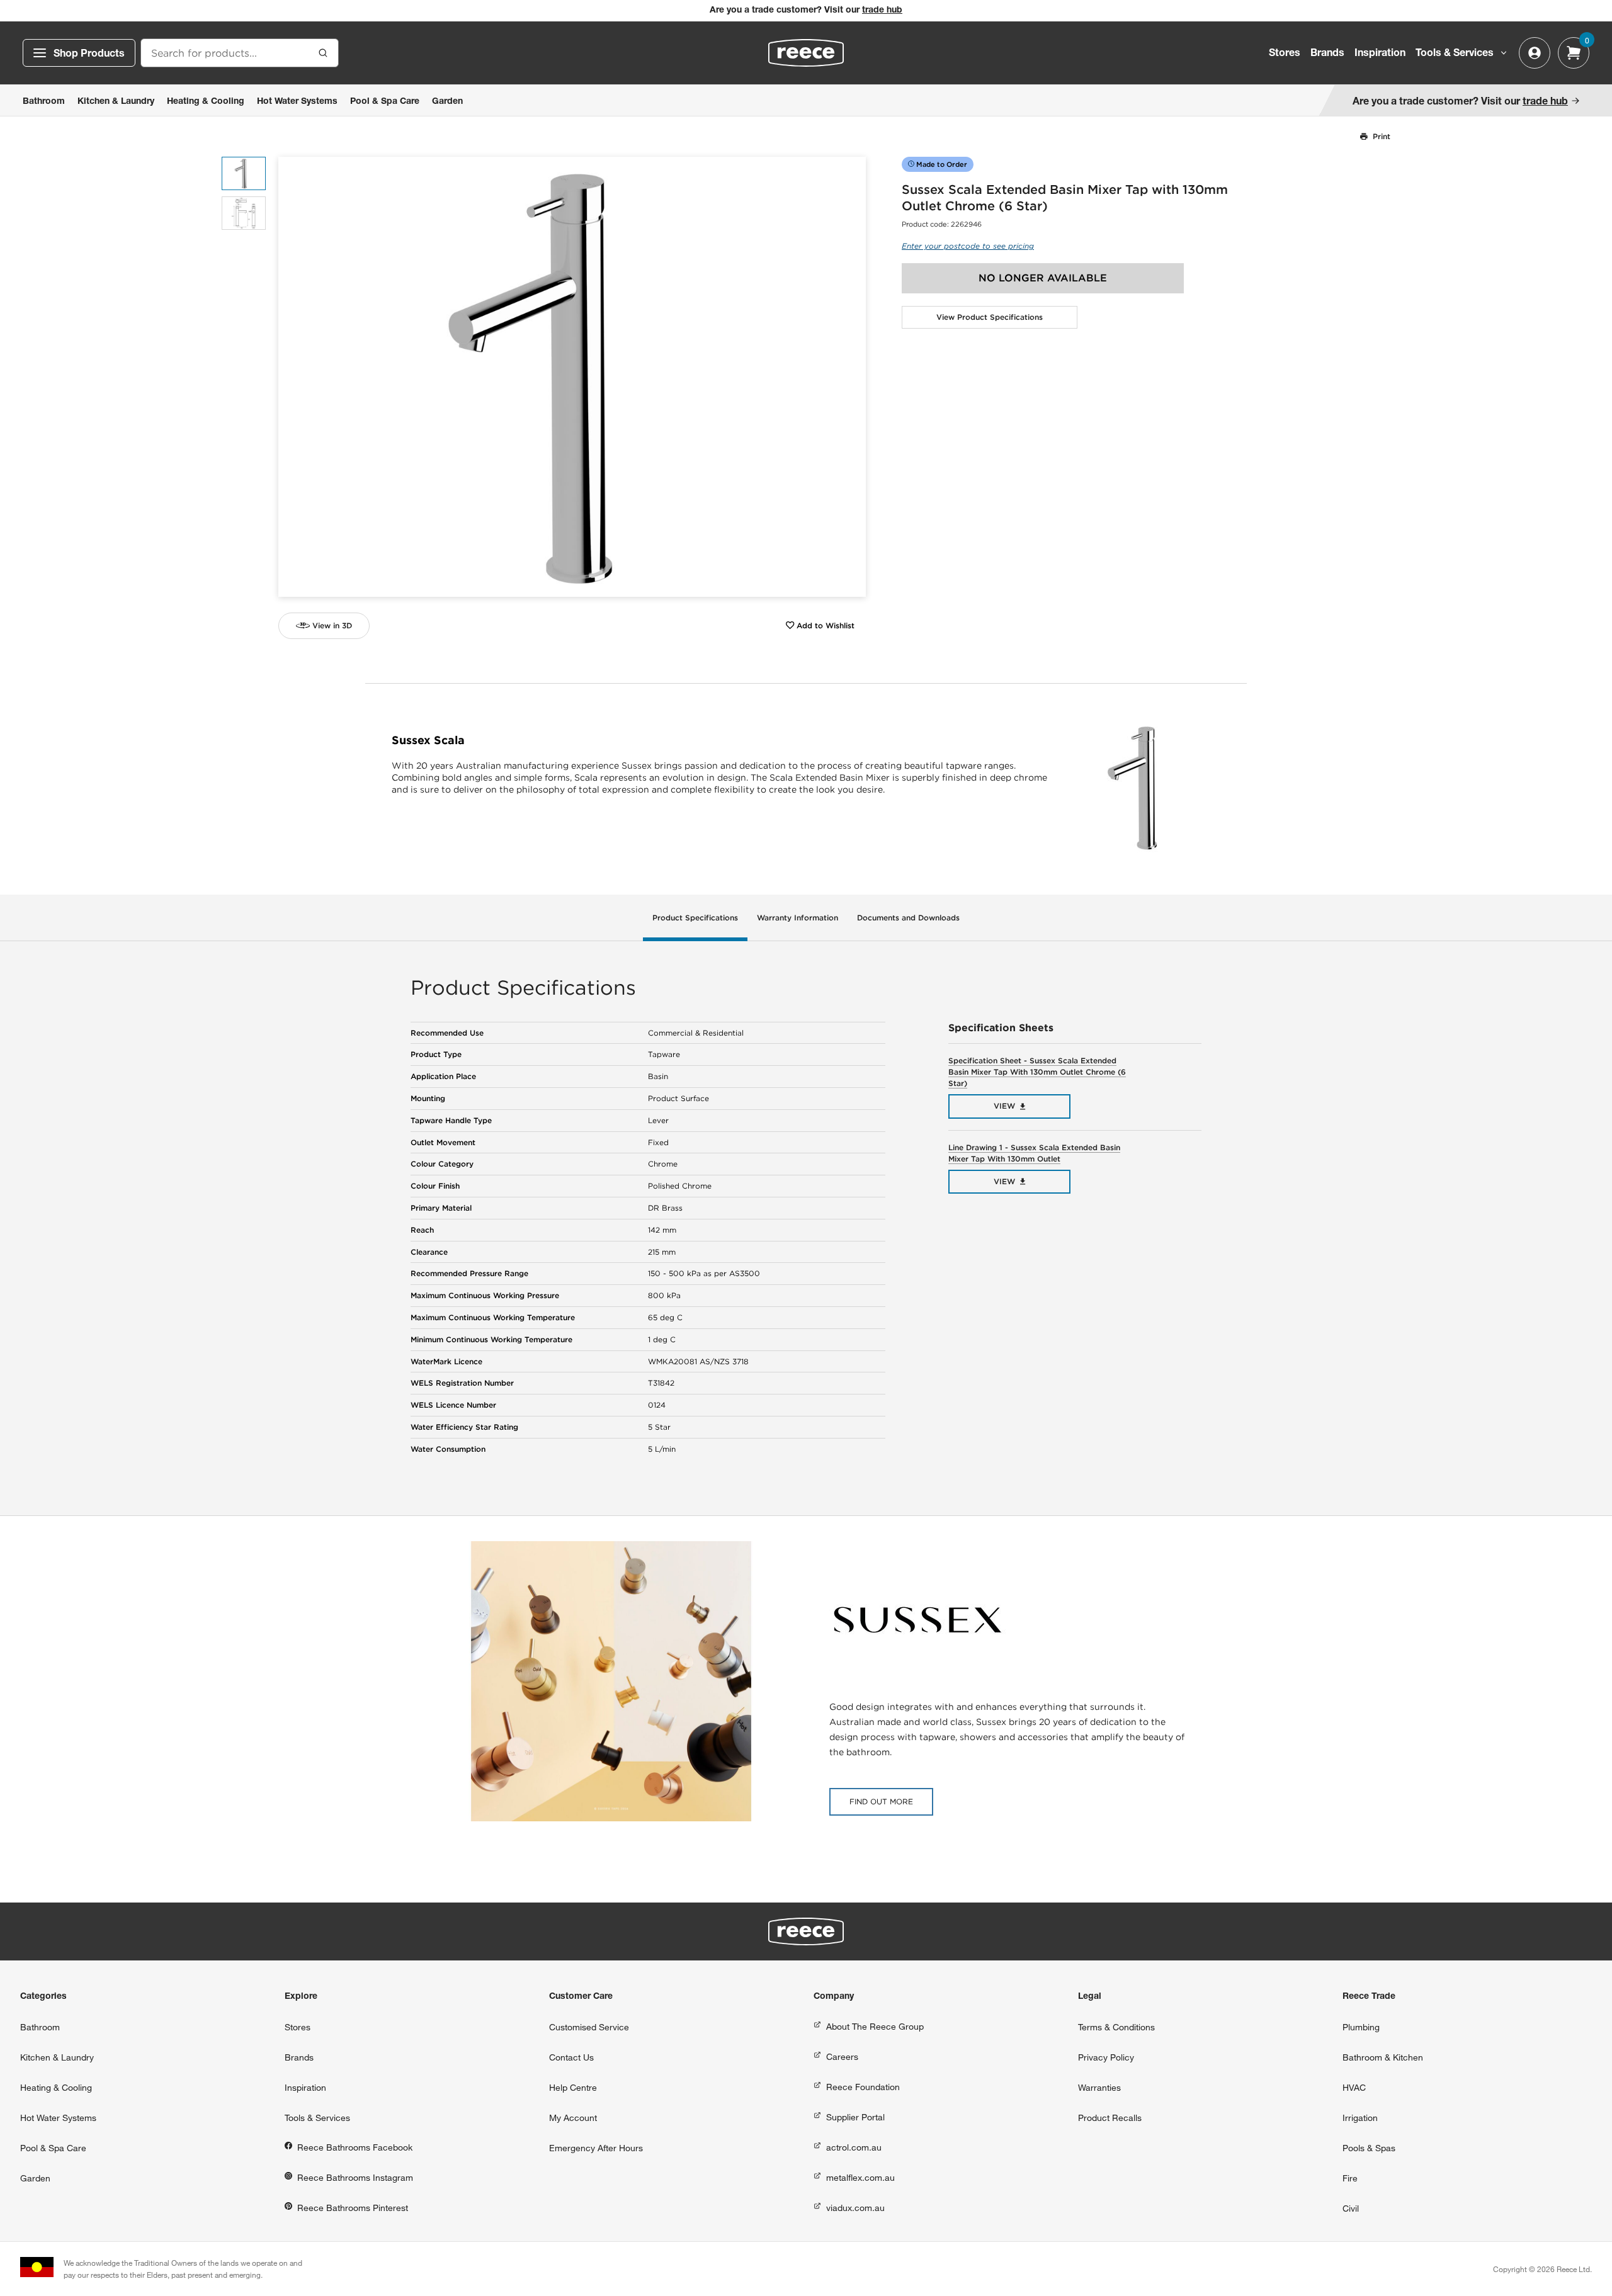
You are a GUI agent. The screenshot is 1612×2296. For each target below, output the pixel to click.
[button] (852, 377)
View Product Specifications (990, 317)
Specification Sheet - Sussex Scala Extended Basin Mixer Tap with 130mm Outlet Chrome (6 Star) (1037, 1072)
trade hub (882, 11)
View (1004, 1106)
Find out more (881, 1801)
